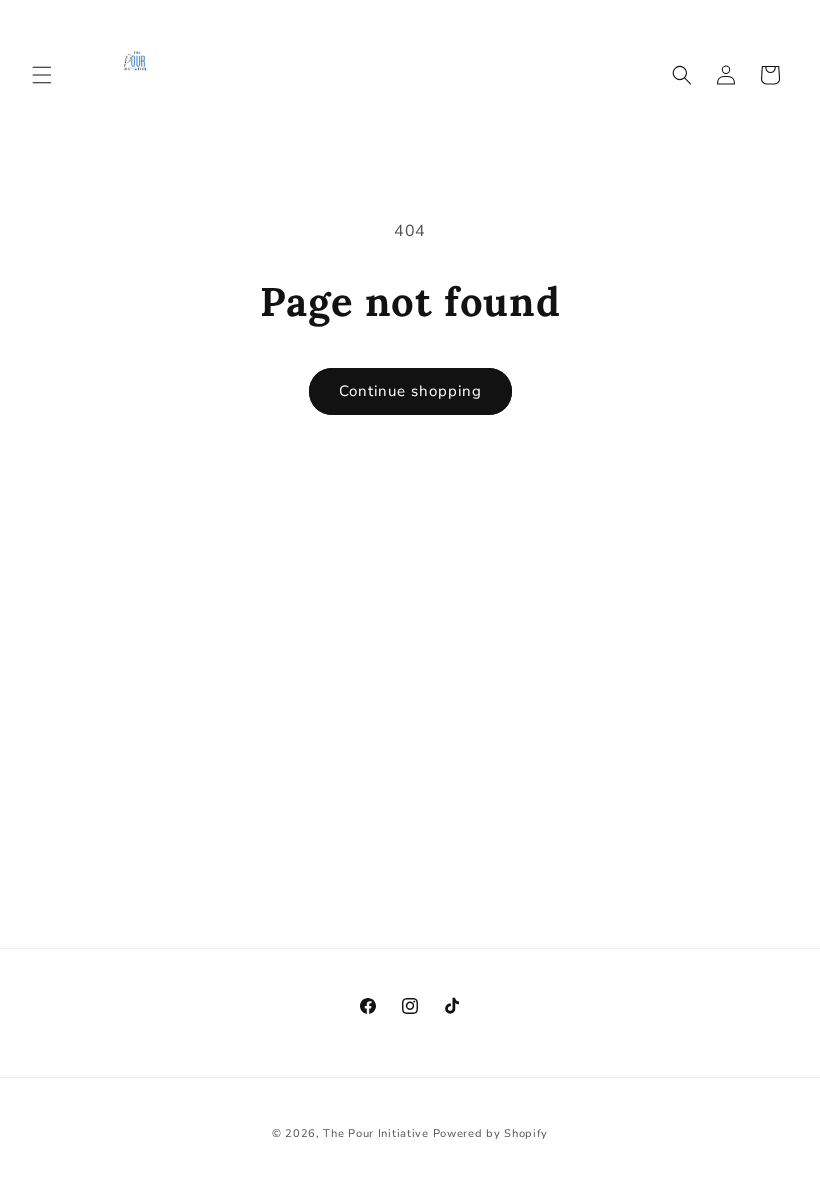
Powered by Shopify (491, 1133)
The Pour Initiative (375, 1133)
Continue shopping (410, 391)
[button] (42, 75)
